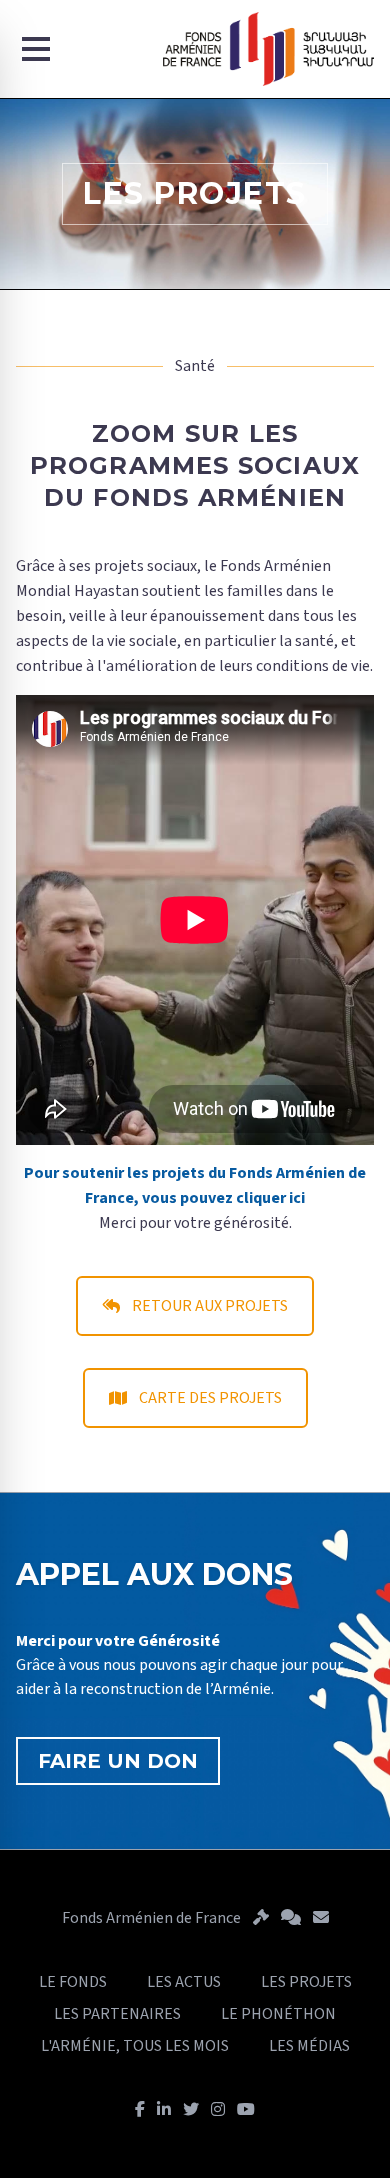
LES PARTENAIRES (117, 2014)
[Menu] (36, 49)
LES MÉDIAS (309, 2046)
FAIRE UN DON (118, 1761)
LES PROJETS (306, 1982)
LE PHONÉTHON (278, 2014)
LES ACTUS (184, 1982)
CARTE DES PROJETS (210, 1398)
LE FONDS (73, 1982)
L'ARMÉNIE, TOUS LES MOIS (135, 2046)
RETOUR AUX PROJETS (210, 1306)
